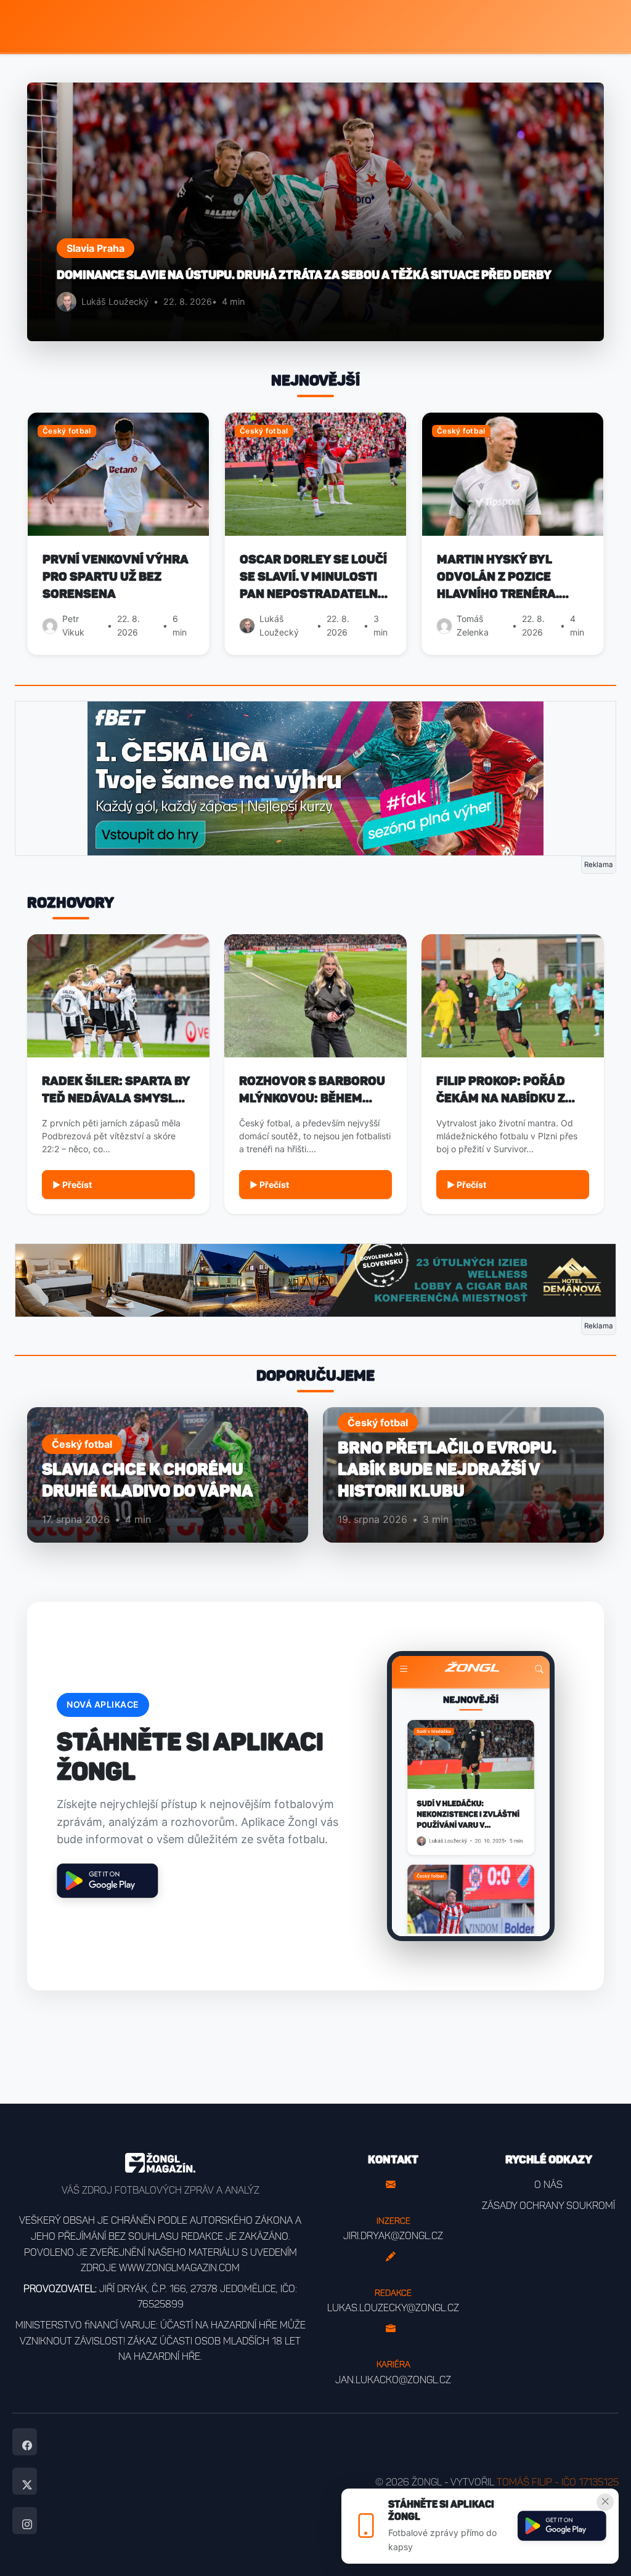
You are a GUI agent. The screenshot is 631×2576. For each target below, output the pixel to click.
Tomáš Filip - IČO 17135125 (558, 2482)
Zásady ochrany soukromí (548, 2206)
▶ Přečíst (72, 1185)
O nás (548, 2185)
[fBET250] (315, 777)
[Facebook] (25, 2442)
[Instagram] (25, 2521)
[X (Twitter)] (25, 2481)
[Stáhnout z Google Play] (562, 2526)
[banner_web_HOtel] (315, 1280)
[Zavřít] (605, 2502)
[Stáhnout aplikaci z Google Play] (108, 1881)
